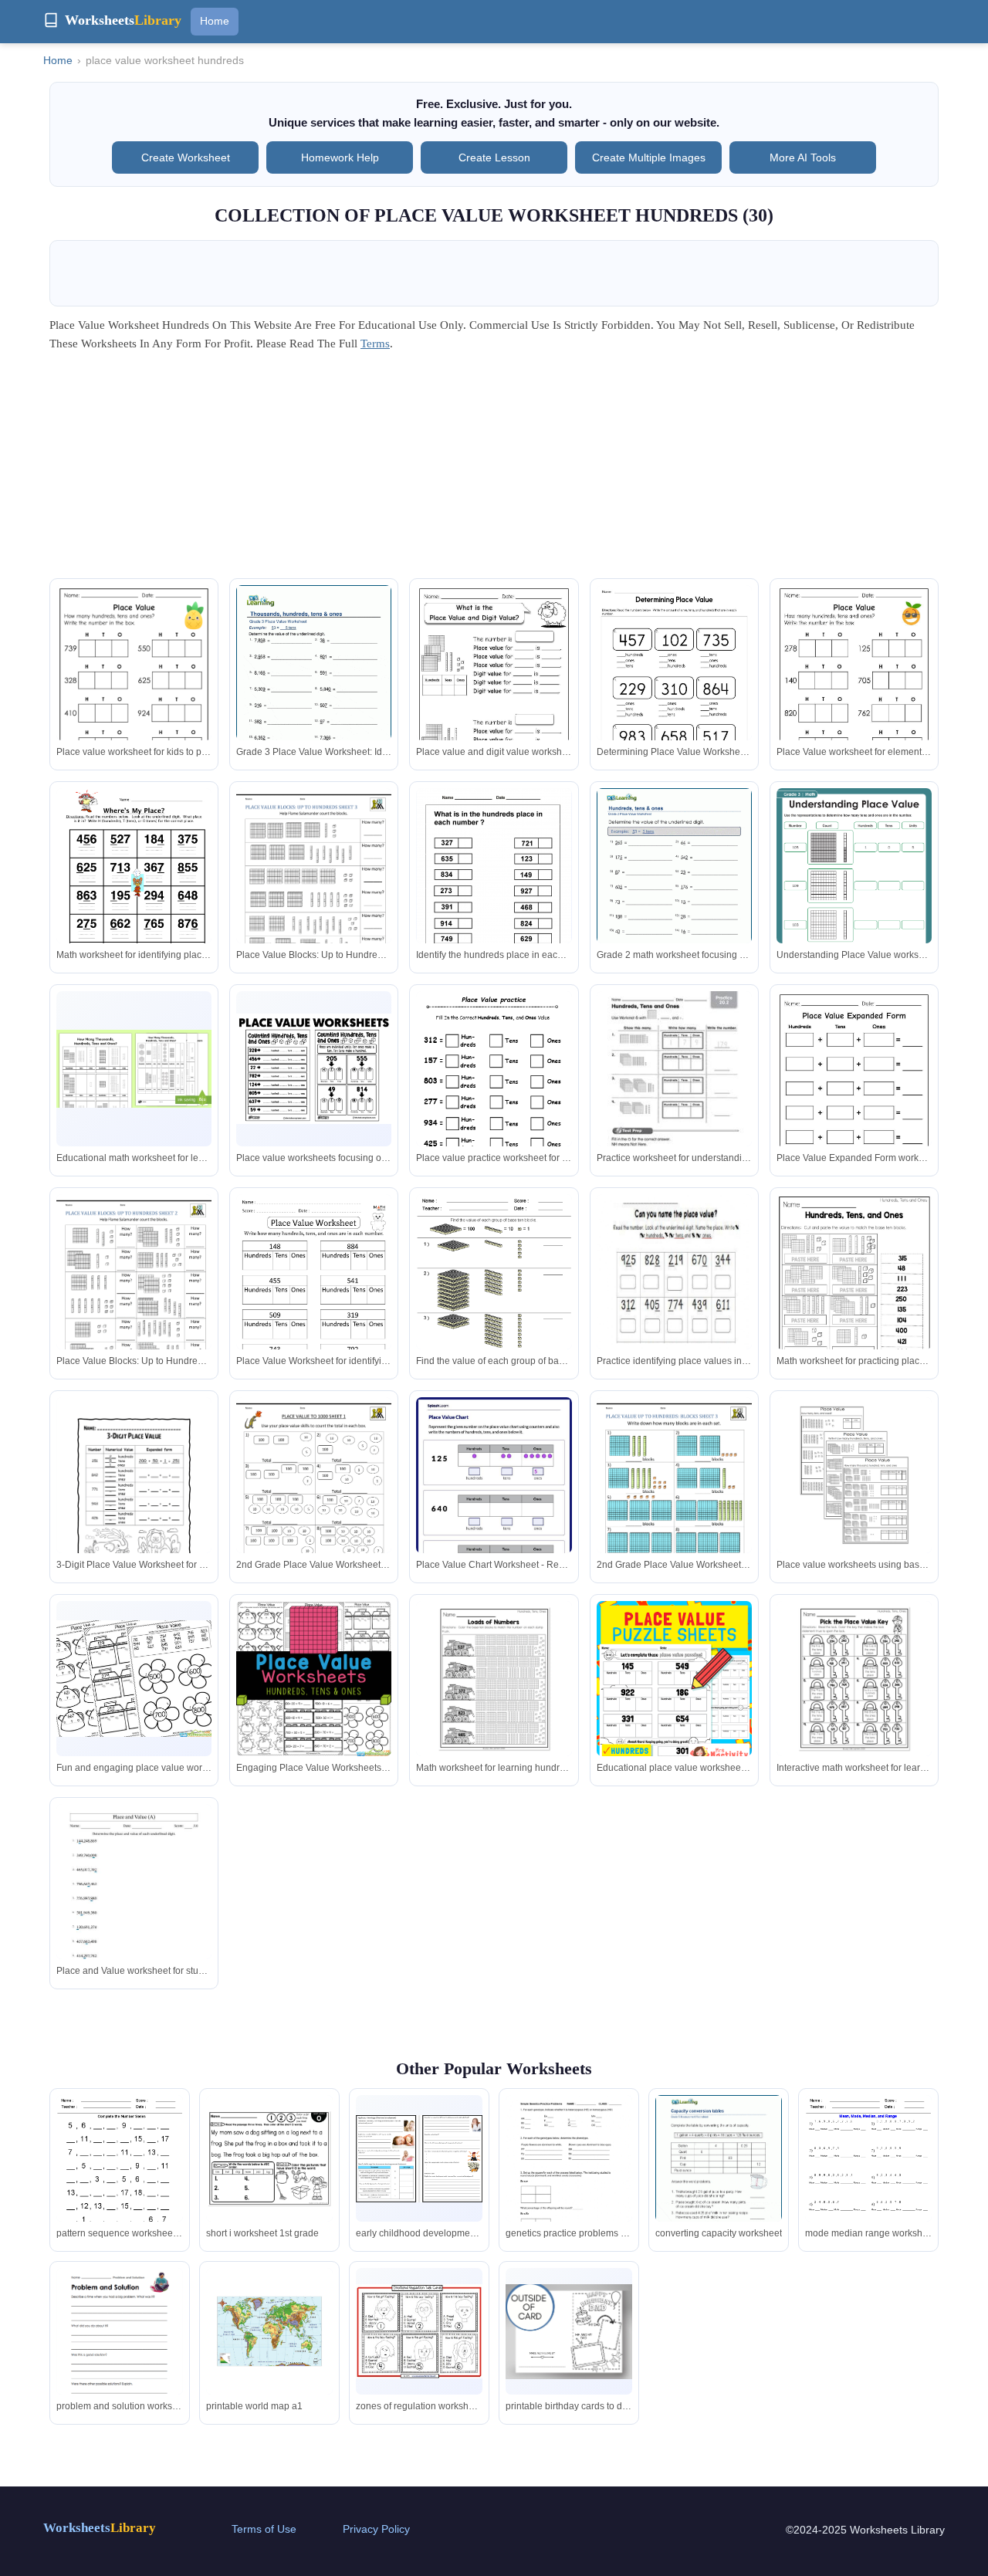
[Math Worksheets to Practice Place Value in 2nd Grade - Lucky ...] (854, 1295)
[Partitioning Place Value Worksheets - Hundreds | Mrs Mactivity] (674, 1685)
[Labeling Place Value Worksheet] (134, 889)
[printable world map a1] (269, 2331)
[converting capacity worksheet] (719, 2177)
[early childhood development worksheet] (419, 2159)
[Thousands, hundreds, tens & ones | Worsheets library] (314, 685)
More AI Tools (803, 157)
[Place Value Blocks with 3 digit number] (674, 1498)
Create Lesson (494, 157)
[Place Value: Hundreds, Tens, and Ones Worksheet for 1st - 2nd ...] (674, 1091)
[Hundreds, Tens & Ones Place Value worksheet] (854, 898)
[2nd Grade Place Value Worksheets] (314, 889)
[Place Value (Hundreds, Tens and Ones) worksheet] (674, 1295)
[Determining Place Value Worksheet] (674, 685)
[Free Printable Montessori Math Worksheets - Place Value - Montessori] (854, 1475)
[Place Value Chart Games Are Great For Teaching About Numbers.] (494, 1101)
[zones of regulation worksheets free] (419, 2331)
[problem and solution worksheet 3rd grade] (120, 2350)
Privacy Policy (376, 2529)
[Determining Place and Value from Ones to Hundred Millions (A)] (134, 1904)
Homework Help (340, 157)
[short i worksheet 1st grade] (269, 2158)
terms (375, 344)
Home (215, 21)
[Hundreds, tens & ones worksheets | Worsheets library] (674, 888)
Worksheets (100, 2528)
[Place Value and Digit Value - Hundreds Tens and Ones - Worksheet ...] (494, 695)
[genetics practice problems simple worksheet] (569, 2177)
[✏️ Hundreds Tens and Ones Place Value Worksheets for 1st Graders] (134, 1679)
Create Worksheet (186, 157)
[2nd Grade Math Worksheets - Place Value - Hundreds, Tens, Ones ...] (494, 1679)
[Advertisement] (494, 470)
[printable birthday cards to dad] (569, 2332)
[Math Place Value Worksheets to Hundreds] (314, 1498)
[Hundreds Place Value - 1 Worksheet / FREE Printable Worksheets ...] (494, 897)
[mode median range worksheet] (868, 2177)
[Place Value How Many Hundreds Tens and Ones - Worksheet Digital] (854, 695)
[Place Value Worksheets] (314, 1068)
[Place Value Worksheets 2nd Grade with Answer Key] (314, 1304)
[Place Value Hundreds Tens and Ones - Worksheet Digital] (134, 695)
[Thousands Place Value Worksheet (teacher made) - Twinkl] (134, 1069)
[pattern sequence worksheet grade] (120, 2177)
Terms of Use (264, 2529)
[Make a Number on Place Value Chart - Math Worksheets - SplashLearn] (494, 1497)
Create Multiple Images (649, 157)
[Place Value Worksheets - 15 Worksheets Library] (134, 1498)
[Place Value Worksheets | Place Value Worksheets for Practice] (494, 1295)
